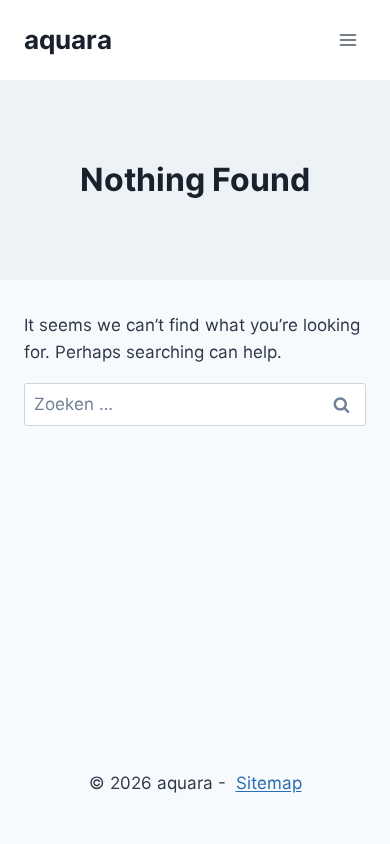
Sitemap (269, 783)
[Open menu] (347, 39)
